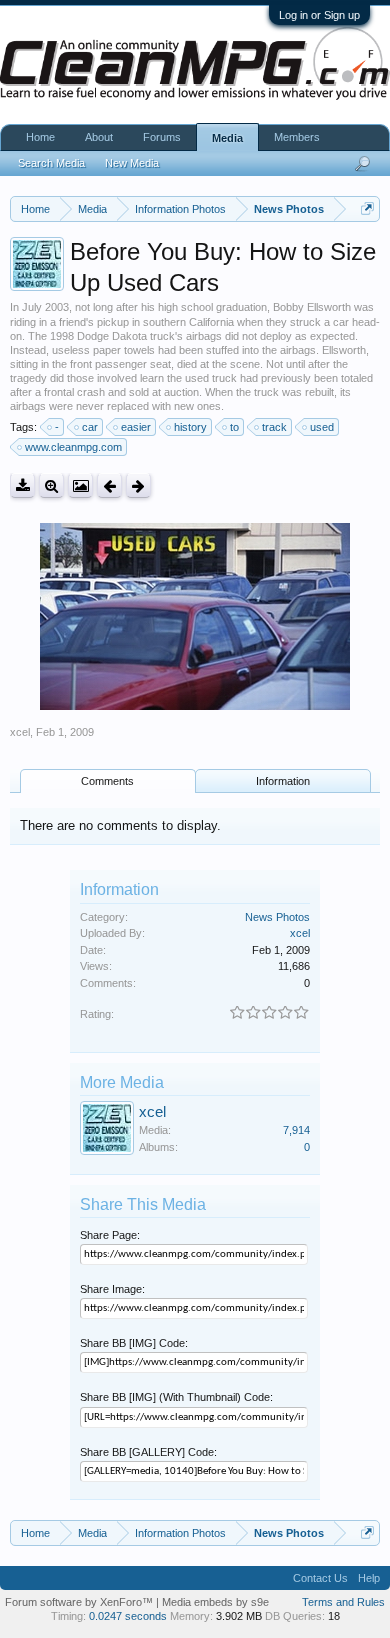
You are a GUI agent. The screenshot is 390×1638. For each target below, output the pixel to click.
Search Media (51, 163)
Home (40, 137)
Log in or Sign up (319, 15)
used (322, 427)
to (234, 427)
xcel (20, 732)
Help (369, 1578)
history (190, 427)
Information (283, 781)
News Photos (277, 917)
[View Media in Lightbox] (80, 485)
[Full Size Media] (51, 485)
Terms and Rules (343, 1602)
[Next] (138, 485)
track (274, 427)
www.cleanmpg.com (73, 447)
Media (227, 138)
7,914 (296, 1130)
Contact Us (320, 1578)
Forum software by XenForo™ (80, 1602)
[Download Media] (22, 485)
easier (136, 427)
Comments (107, 781)
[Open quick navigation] (367, 208)
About (99, 137)
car (90, 427)
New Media (132, 163)
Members (297, 137)
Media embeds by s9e (215, 1602)
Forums (162, 137)
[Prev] (109, 485)
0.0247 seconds (128, 1616)
